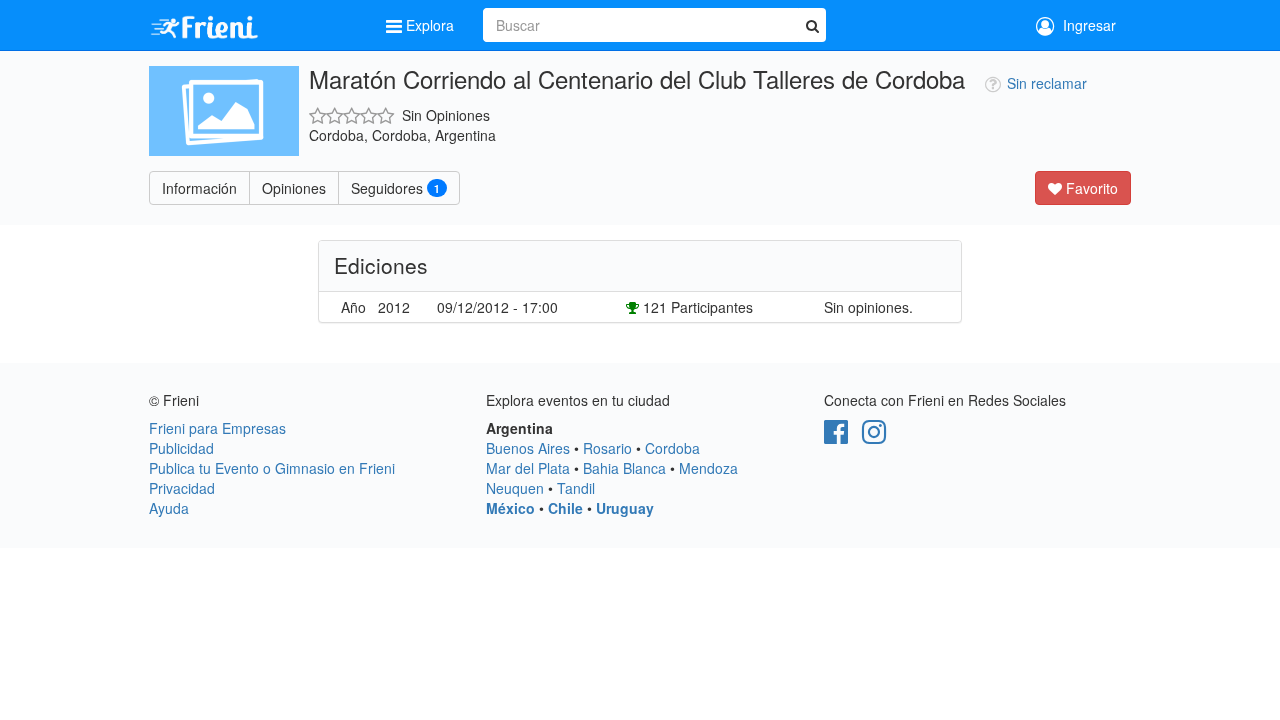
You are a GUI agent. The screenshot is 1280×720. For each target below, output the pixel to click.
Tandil (576, 488)
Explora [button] (430, 25)
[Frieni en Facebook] (836, 436)
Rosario (607, 448)
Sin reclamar (1047, 83)
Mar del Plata (528, 468)
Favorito (1090, 188)
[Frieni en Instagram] (874, 436)
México (510, 508)
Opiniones (294, 188)
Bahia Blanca (624, 468)
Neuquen (515, 488)
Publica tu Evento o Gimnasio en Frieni (272, 468)
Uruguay (625, 508)
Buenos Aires (528, 448)
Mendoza (708, 468)
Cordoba (672, 448)
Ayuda (169, 508)
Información (199, 188)
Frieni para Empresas (217, 428)
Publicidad (181, 448)
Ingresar (1085, 25)
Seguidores (395, 188)
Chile (565, 508)
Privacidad (182, 488)
